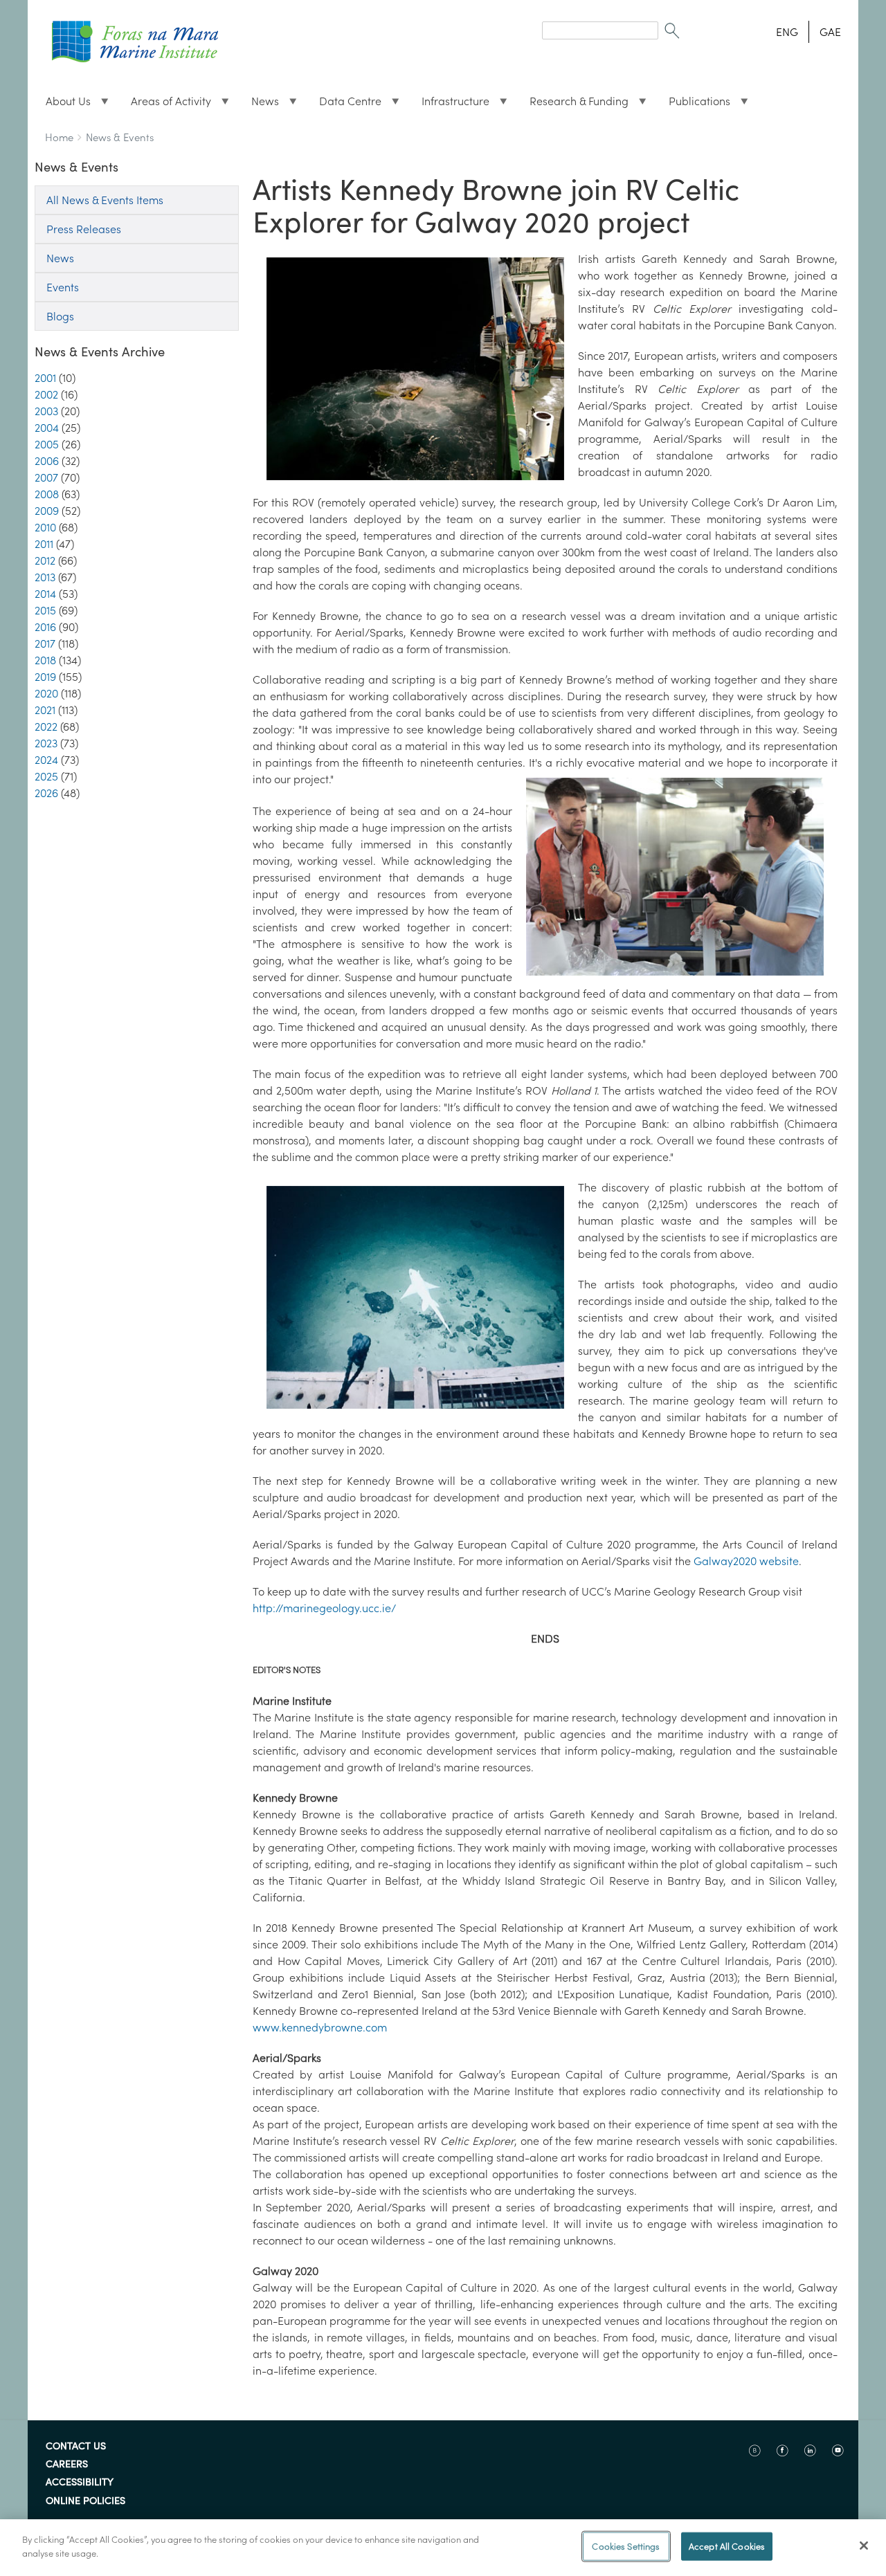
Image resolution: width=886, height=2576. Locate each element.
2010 (45, 527)
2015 (45, 610)
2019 (45, 677)
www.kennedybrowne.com (320, 2027)
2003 (46, 411)
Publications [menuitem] (694, 104)
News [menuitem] (260, 104)
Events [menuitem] (63, 287)
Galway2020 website (746, 1561)
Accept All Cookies (727, 2547)
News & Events (120, 137)
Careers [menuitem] (67, 2465)
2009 (47, 511)
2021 (45, 710)
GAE (830, 32)
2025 (46, 776)
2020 (46, 693)
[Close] (864, 2546)
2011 (44, 544)
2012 (45, 560)
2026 (46, 793)
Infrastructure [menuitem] (450, 104)
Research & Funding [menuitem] (573, 104)
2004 (47, 428)
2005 (47, 444)
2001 (45, 378)
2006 (47, 461)
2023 (46, 743)
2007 (46, 477)
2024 (46, 760)
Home (59, 137)
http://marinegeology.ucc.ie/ (324, 1608)
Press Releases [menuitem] (84, 229)
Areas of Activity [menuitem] (165, 104)
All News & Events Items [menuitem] (105, 200)
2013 (45, 577)
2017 (45, 643)
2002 (46, 394)
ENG (787, 32)
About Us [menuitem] (63, 104)
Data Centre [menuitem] (345, 104)
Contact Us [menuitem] (76, 2447)
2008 (47, 494)
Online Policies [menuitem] (85, 2501)
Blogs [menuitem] (60, 316)
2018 (45, 660)
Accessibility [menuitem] (80, 2483)
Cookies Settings (626, 2547)
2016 (45, 627)
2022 (46, 727)
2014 (45, 594)
